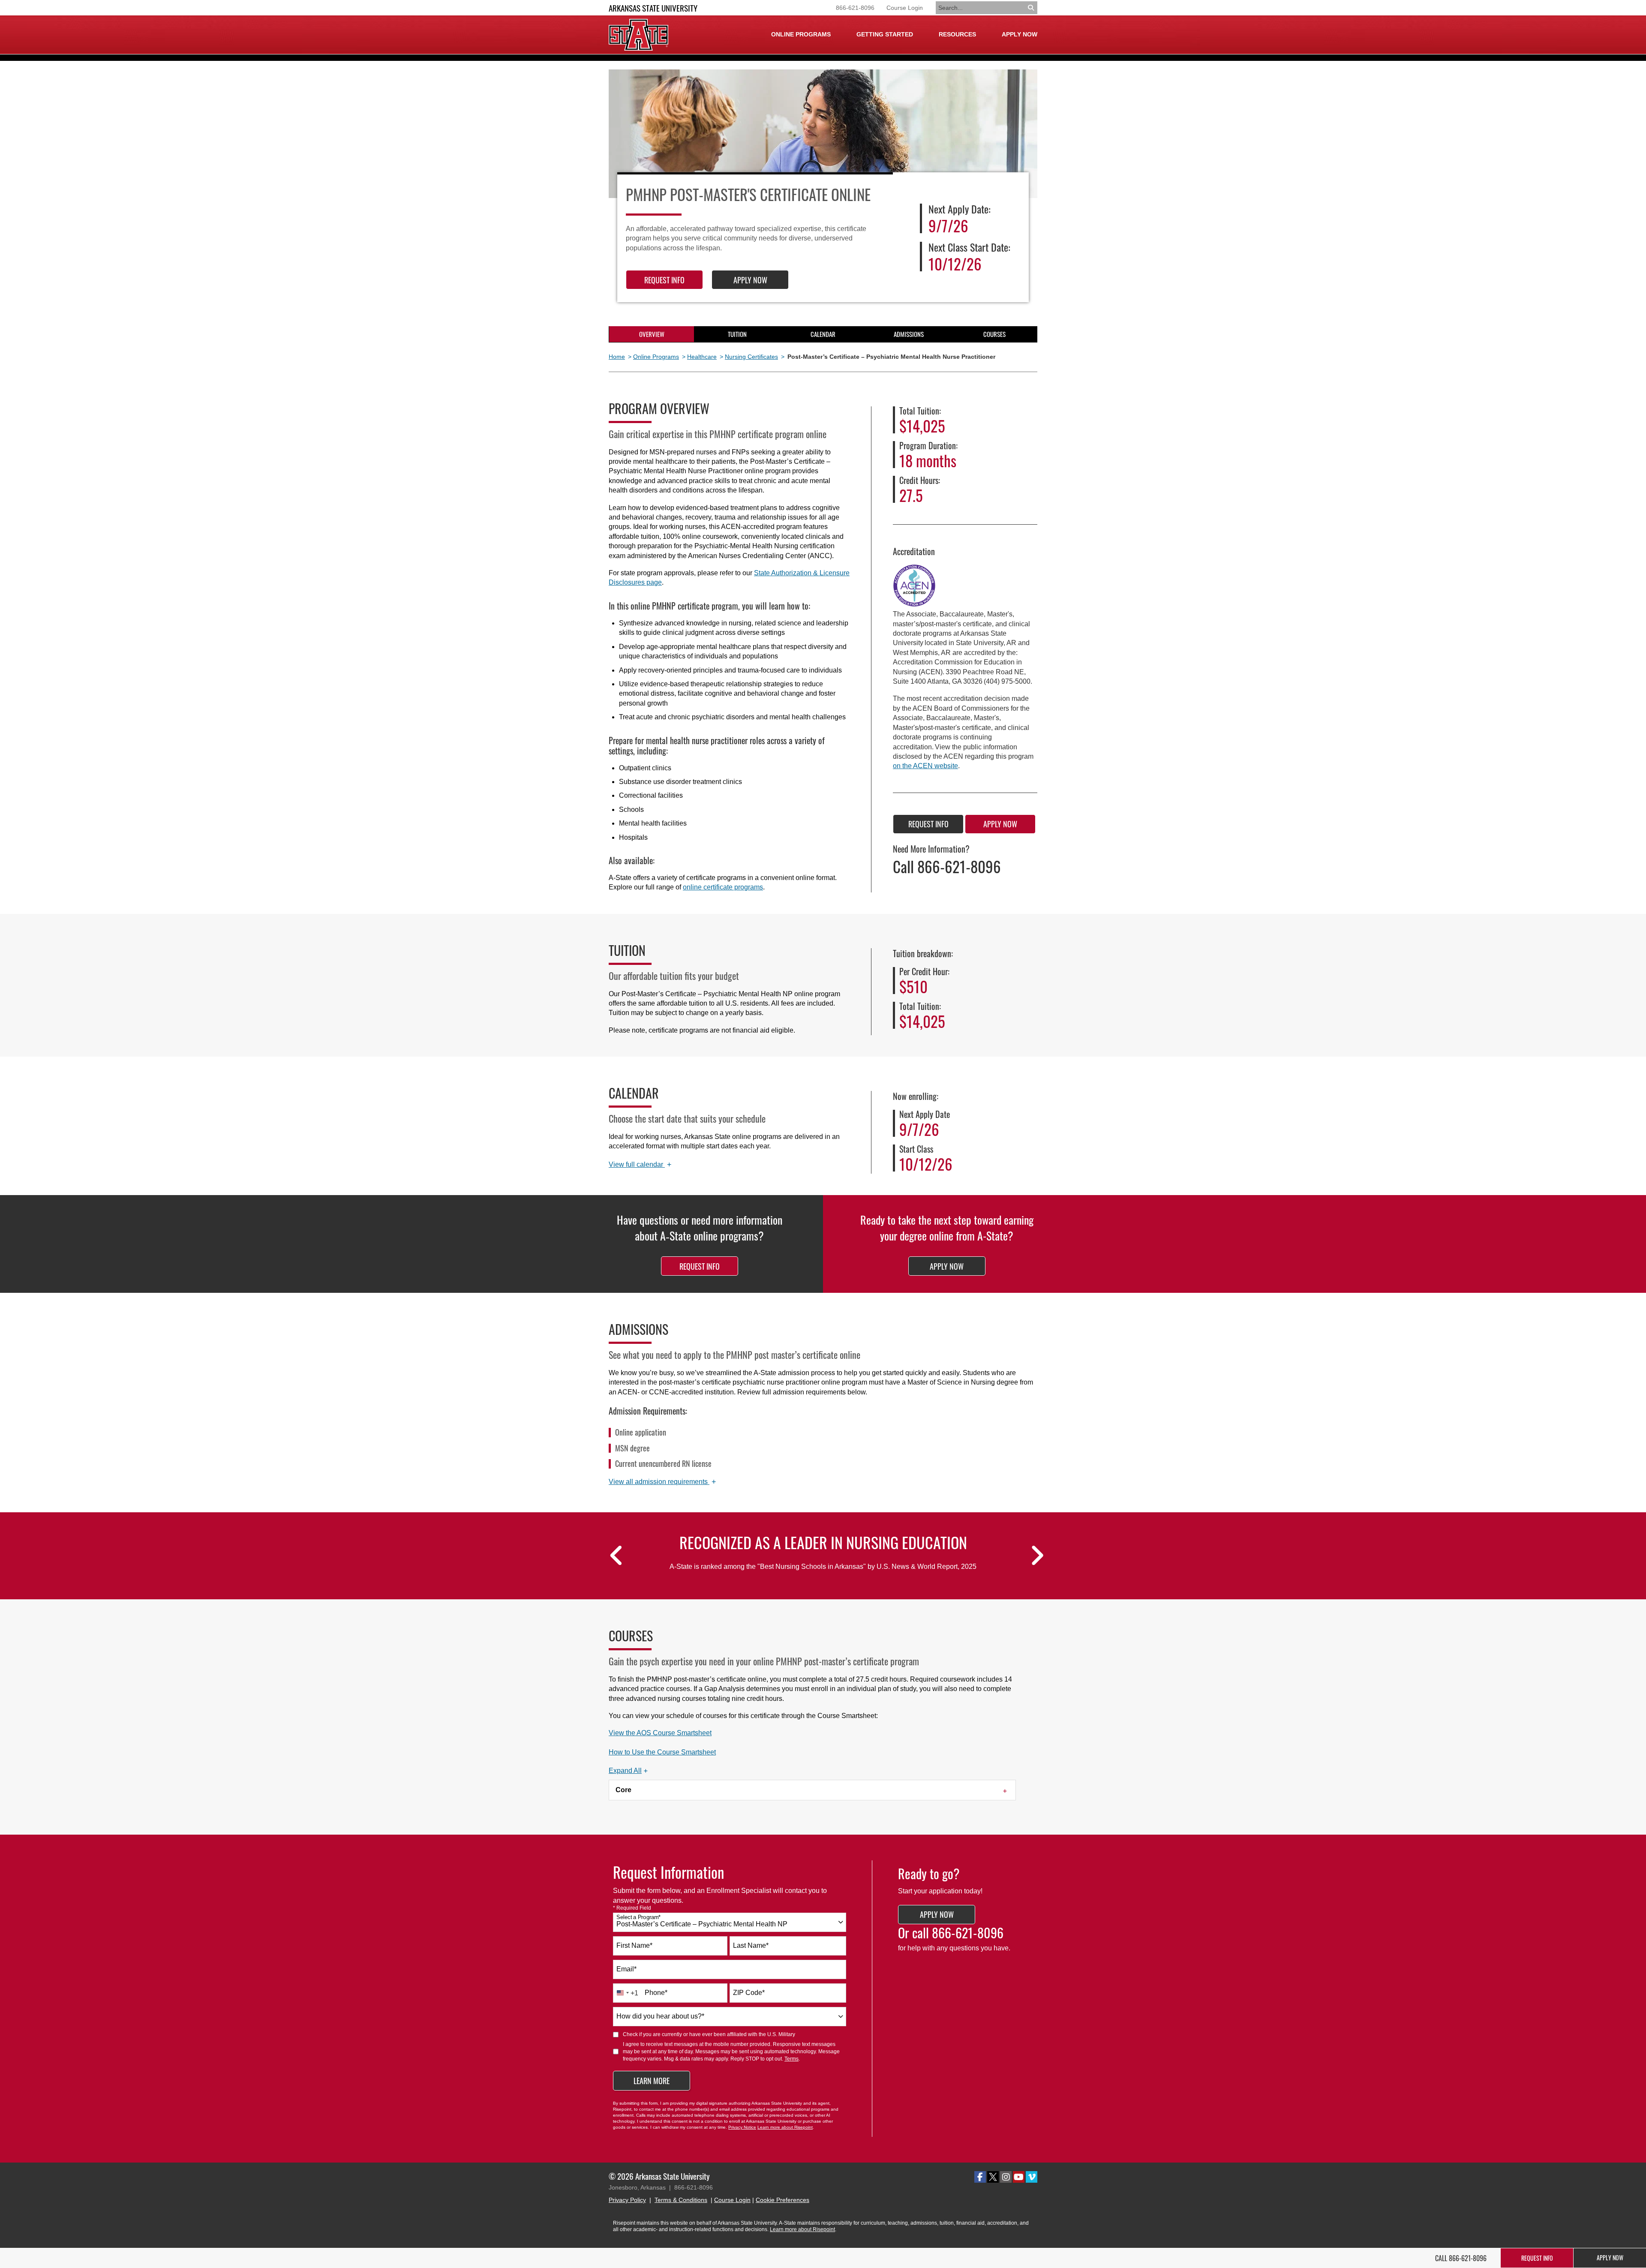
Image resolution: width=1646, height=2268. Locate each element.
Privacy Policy (627, 2200)
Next (1033, 1561)
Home (617, 357)
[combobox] (730, 1922)
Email (626, 1969)
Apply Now (1020, 34)
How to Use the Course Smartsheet (662, 1752)
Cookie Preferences (782, 2200)
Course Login (905, 8)
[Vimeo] (1032, 2177)
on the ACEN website (925, 766)
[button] (628, 1771)
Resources (957, 34)
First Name (634, 1945)
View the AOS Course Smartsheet (660, 1733)
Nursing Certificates (751, 357)
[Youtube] (1019, 2177)
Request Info (664, 280)
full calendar (640, 1165)
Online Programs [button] (801, 34)
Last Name (751, 1945)
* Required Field (632, 1908)
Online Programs (656, 357)
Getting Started (885, 34)
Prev (613, 1561)
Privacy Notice (742, 2127)
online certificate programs (723, 887)
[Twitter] (993, 2177)
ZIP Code (749, 1993)
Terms (791, 2059)
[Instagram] (1006, 2177)
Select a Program (638, 1917)
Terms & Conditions (681, 2200)
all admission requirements (662, 1482)
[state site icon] (638, 35)
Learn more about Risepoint (785, 2127)
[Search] (1032, 8)
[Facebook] (980, 2177)
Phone (656, 1993)
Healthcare (702, 357)
